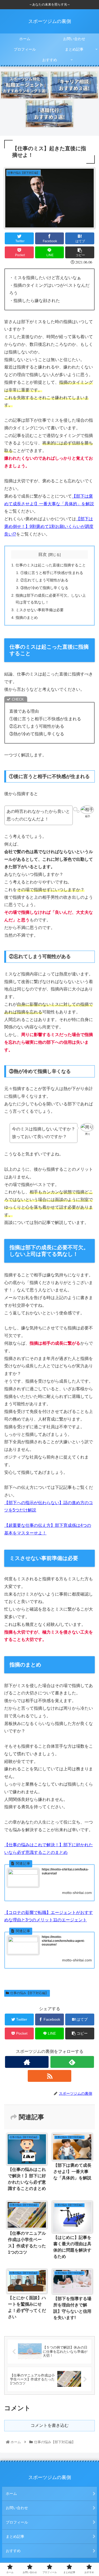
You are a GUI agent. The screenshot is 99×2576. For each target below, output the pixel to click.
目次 (43, 554)
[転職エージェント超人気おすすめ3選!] (25, 85)
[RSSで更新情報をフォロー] (49, 2076)
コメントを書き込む (50, 2425)
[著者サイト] (27, 2062)
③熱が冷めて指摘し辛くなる (44, 588)
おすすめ (13, 2551)
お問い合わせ (17, 2508)
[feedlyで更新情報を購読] (72, 2062)
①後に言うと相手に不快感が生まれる (52, 573)
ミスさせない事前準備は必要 (40, 610)
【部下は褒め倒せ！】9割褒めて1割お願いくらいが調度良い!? (49, 526)
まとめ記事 (15, 2536)
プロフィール (17, 2522)
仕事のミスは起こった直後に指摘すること (51, 565)
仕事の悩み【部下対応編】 (29, 1993)
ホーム (11, 2494)
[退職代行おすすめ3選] (50, 114)
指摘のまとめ (27, 618)
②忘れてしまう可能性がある (44, 580)
